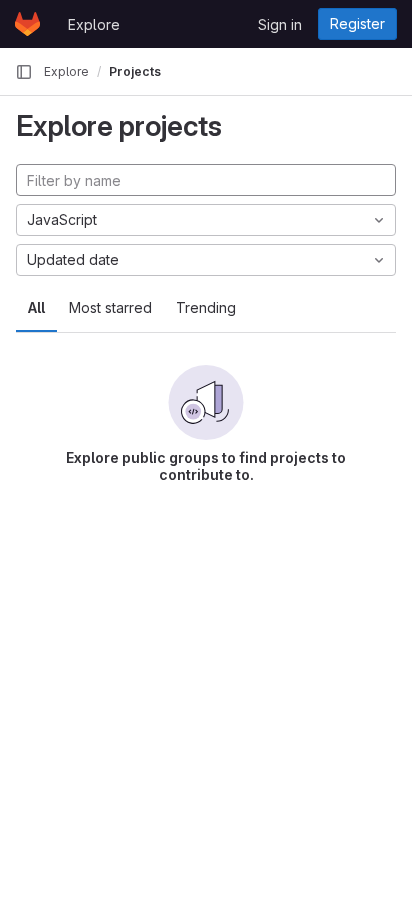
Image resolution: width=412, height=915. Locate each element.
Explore (94, 24)
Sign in (280, 24)
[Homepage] (27, 24)
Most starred (110, 307)
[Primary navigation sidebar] (24, 72)
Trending (206, 307)
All (36, 307)
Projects (135, 71)
